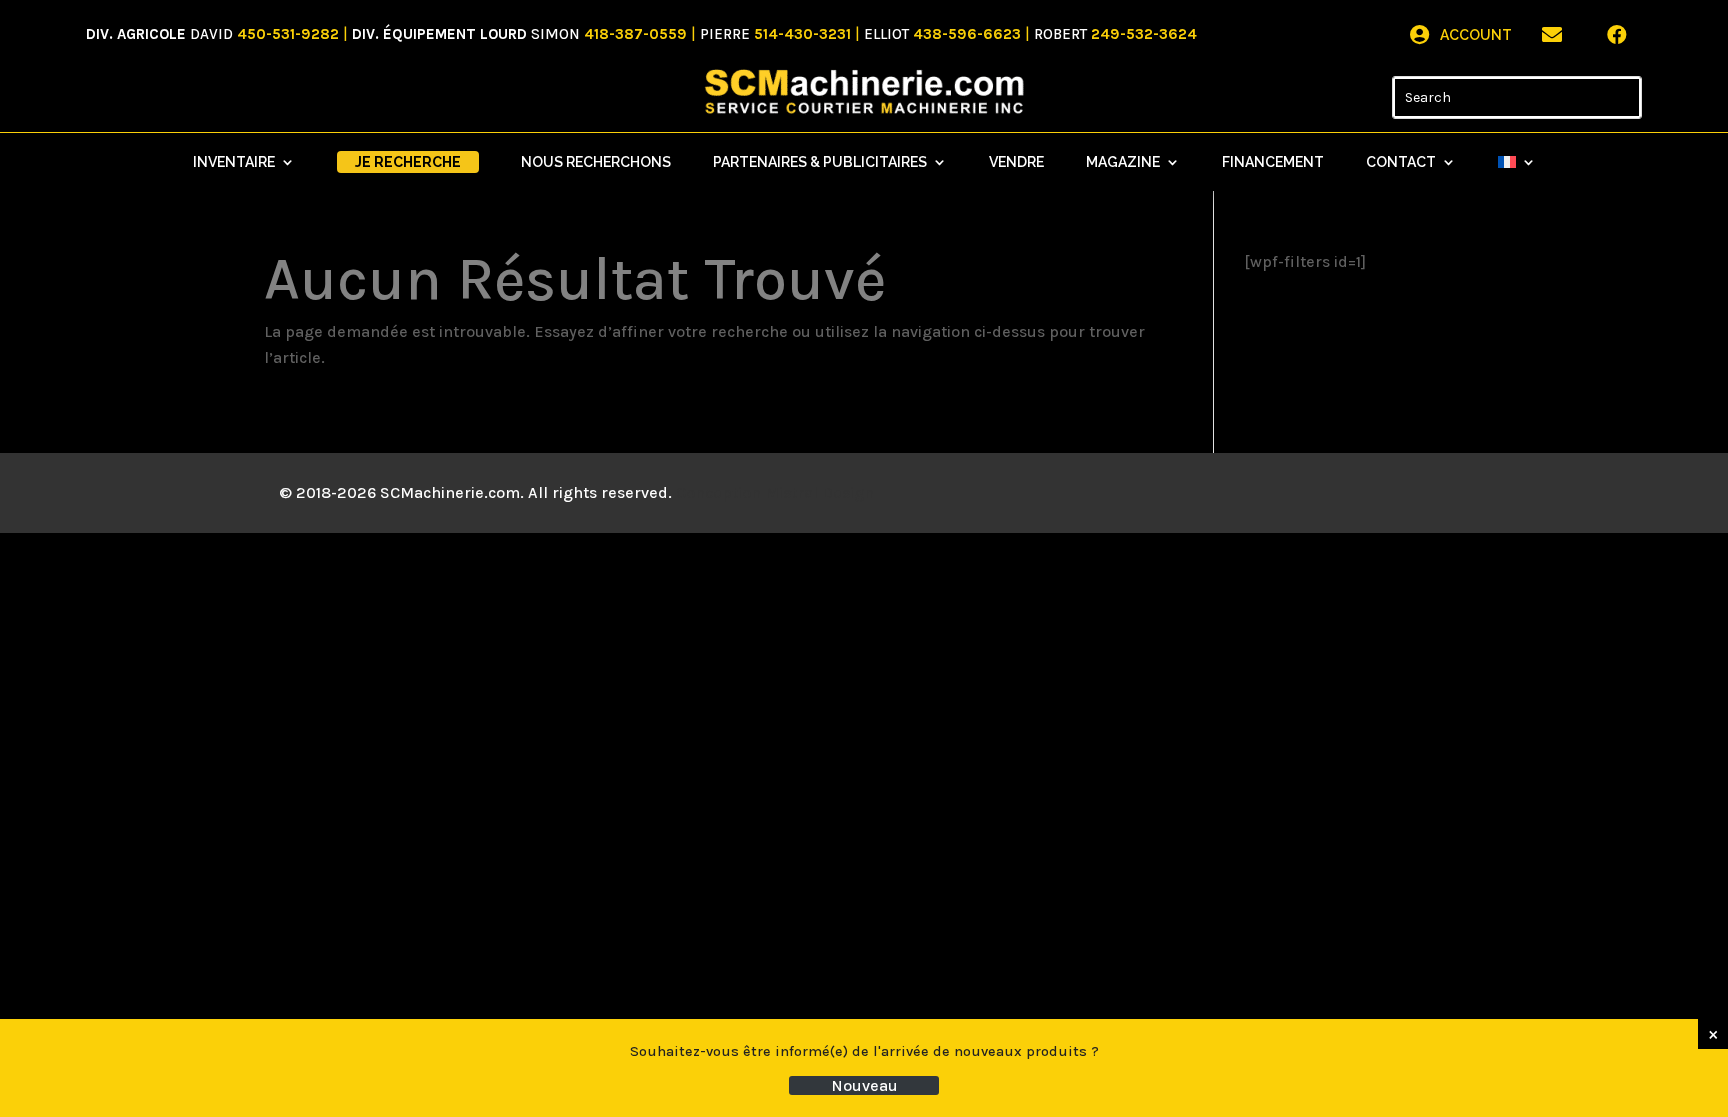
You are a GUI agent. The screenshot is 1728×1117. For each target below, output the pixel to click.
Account (1476, 35)
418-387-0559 (635, 34)
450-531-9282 (288, 34)
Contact (1401, 162)
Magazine (1123, 162)
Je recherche (408, 162)
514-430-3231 (802, 34)
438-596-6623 (967, 34)
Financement (1273, 162)
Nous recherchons (596, 162)
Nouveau (864, 1085)
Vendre (1016, 162)
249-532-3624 (1144, 34)
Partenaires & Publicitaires (820, 162)
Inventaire (234, 162)
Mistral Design (819, 492)
